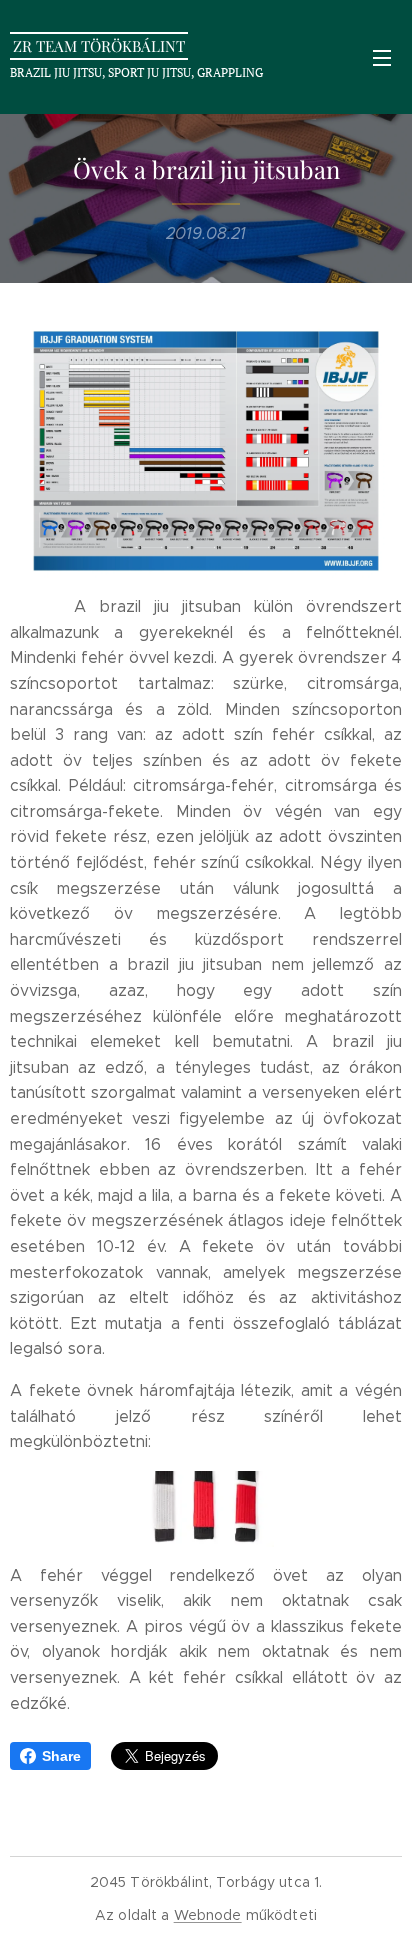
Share (61, 1756)
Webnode (208, 1915)
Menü (382, 57)
